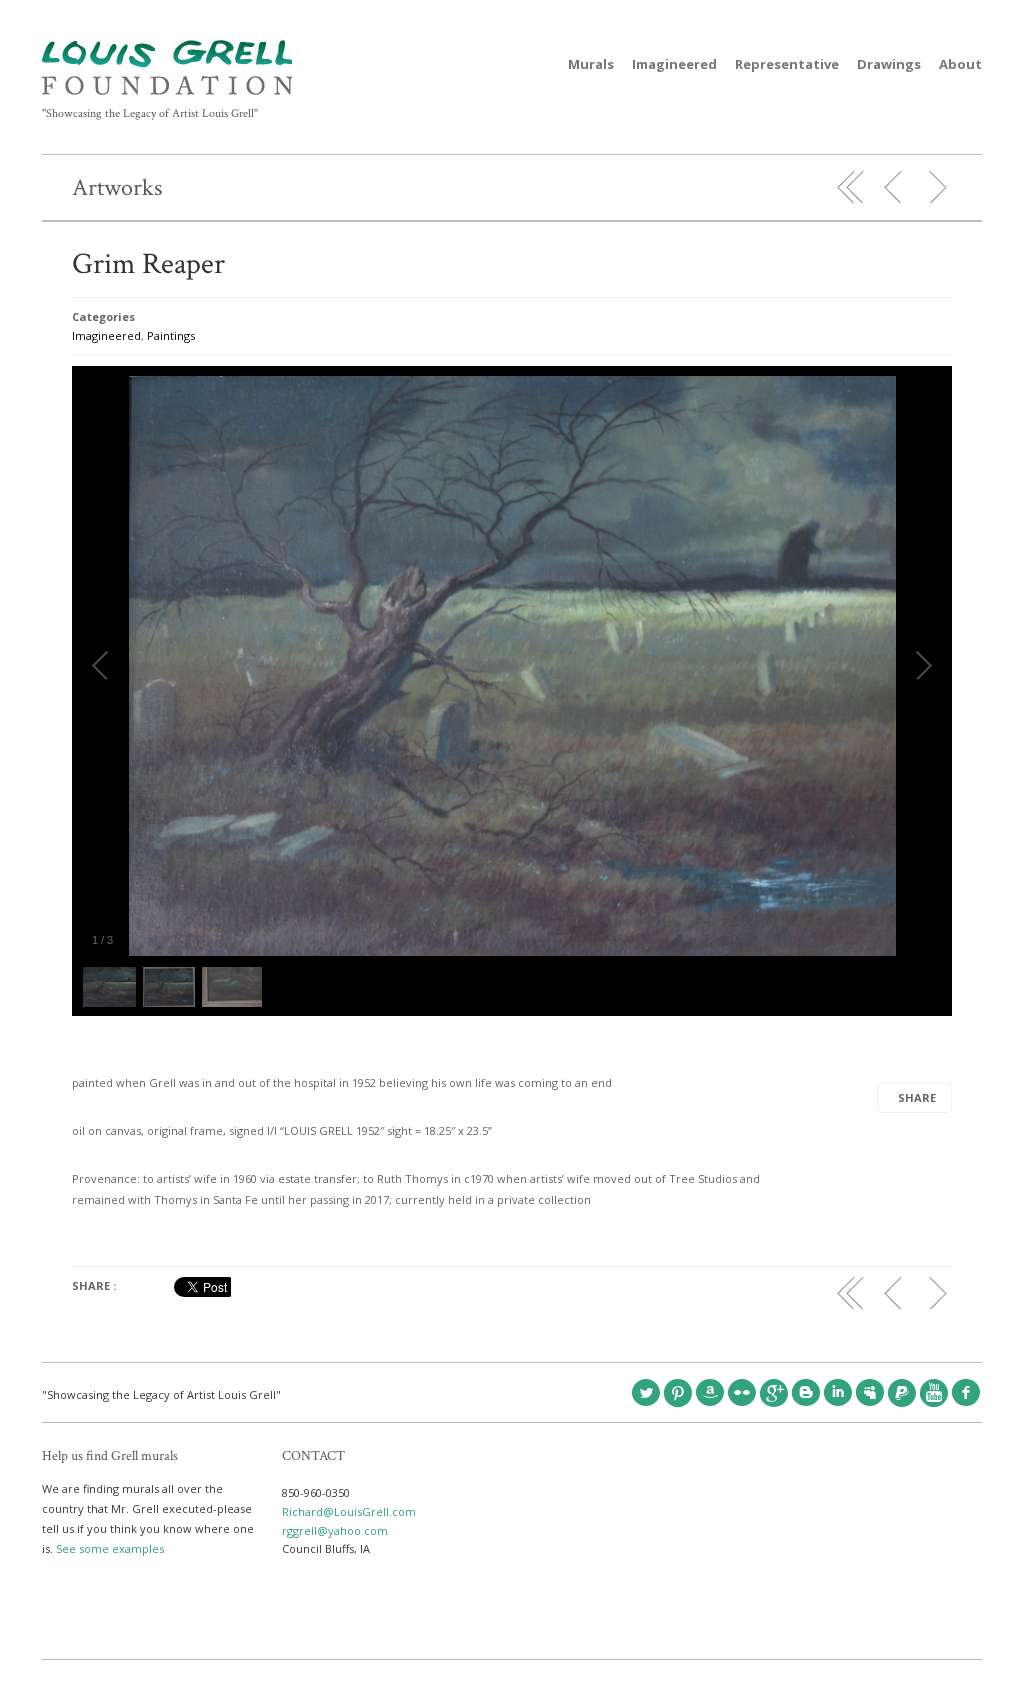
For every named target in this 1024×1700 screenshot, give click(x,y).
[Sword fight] (894, 187)
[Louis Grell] (167, 90)
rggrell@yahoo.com (335, 1530)
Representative (787, 64)
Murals (591, 64)
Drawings (889, 64)
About (960, 64)
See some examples (110, 1548)
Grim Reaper (148, 264)
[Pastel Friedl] (937, 187)
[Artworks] (851, 187)
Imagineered (674, 64)
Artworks (117, 187)
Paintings (171, 335)
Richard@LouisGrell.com (349, 1511)
